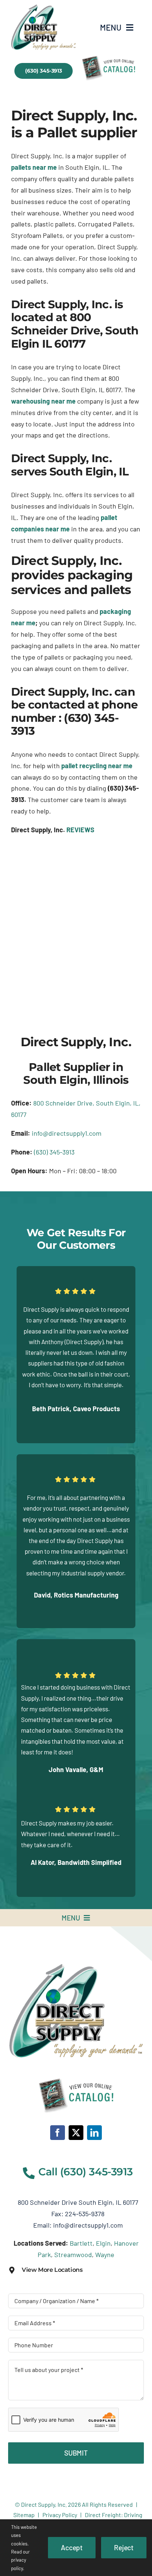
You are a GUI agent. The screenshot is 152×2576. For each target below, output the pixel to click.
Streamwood (73, 2255)
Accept (72, 2547)
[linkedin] (94, 2133)
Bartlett (81, 2243)
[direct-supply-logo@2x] (76, 1967)
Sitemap (24, 2515)
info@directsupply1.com (67, 1133)
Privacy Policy (60, 2515)
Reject (124, 2547)
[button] (76, 2270)
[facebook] (58, 2133)
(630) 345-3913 (54, 1152)
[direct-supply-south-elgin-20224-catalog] (44, 8)
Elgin (103, 2243)
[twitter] (76, 2133)
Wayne (105, 2255)
